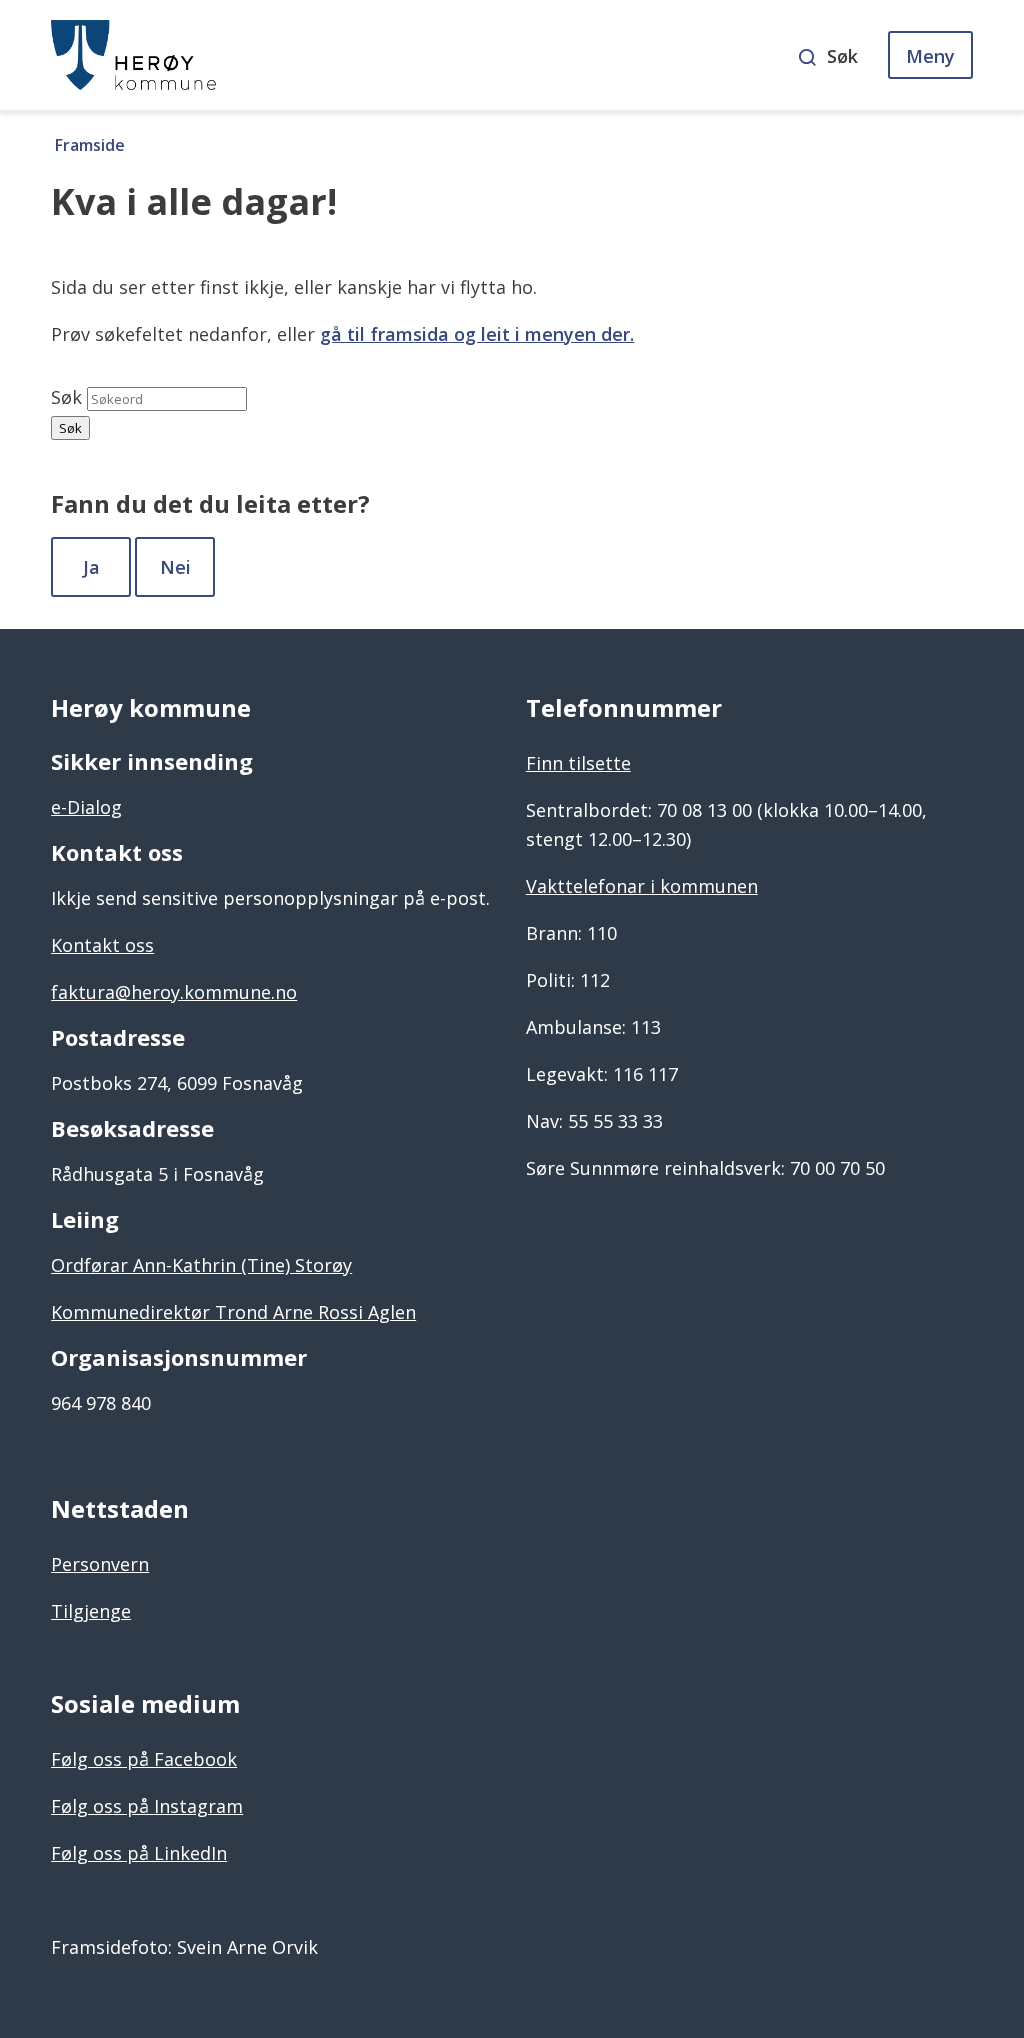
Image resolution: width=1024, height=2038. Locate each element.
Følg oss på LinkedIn (139, 1853)
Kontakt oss (102, 945)
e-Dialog (86, 807)
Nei (175, 567)
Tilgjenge (91, 1611)
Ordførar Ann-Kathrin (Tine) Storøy (201, 1265)
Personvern (100, 1564)
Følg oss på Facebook (144, 1759)
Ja (91, 567)
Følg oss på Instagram (147, 1806)
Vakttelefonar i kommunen (642, 886)
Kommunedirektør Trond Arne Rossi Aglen (233, 1312)
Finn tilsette (578, 763)
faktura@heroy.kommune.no (174, 992)
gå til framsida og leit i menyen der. (477, 334)
